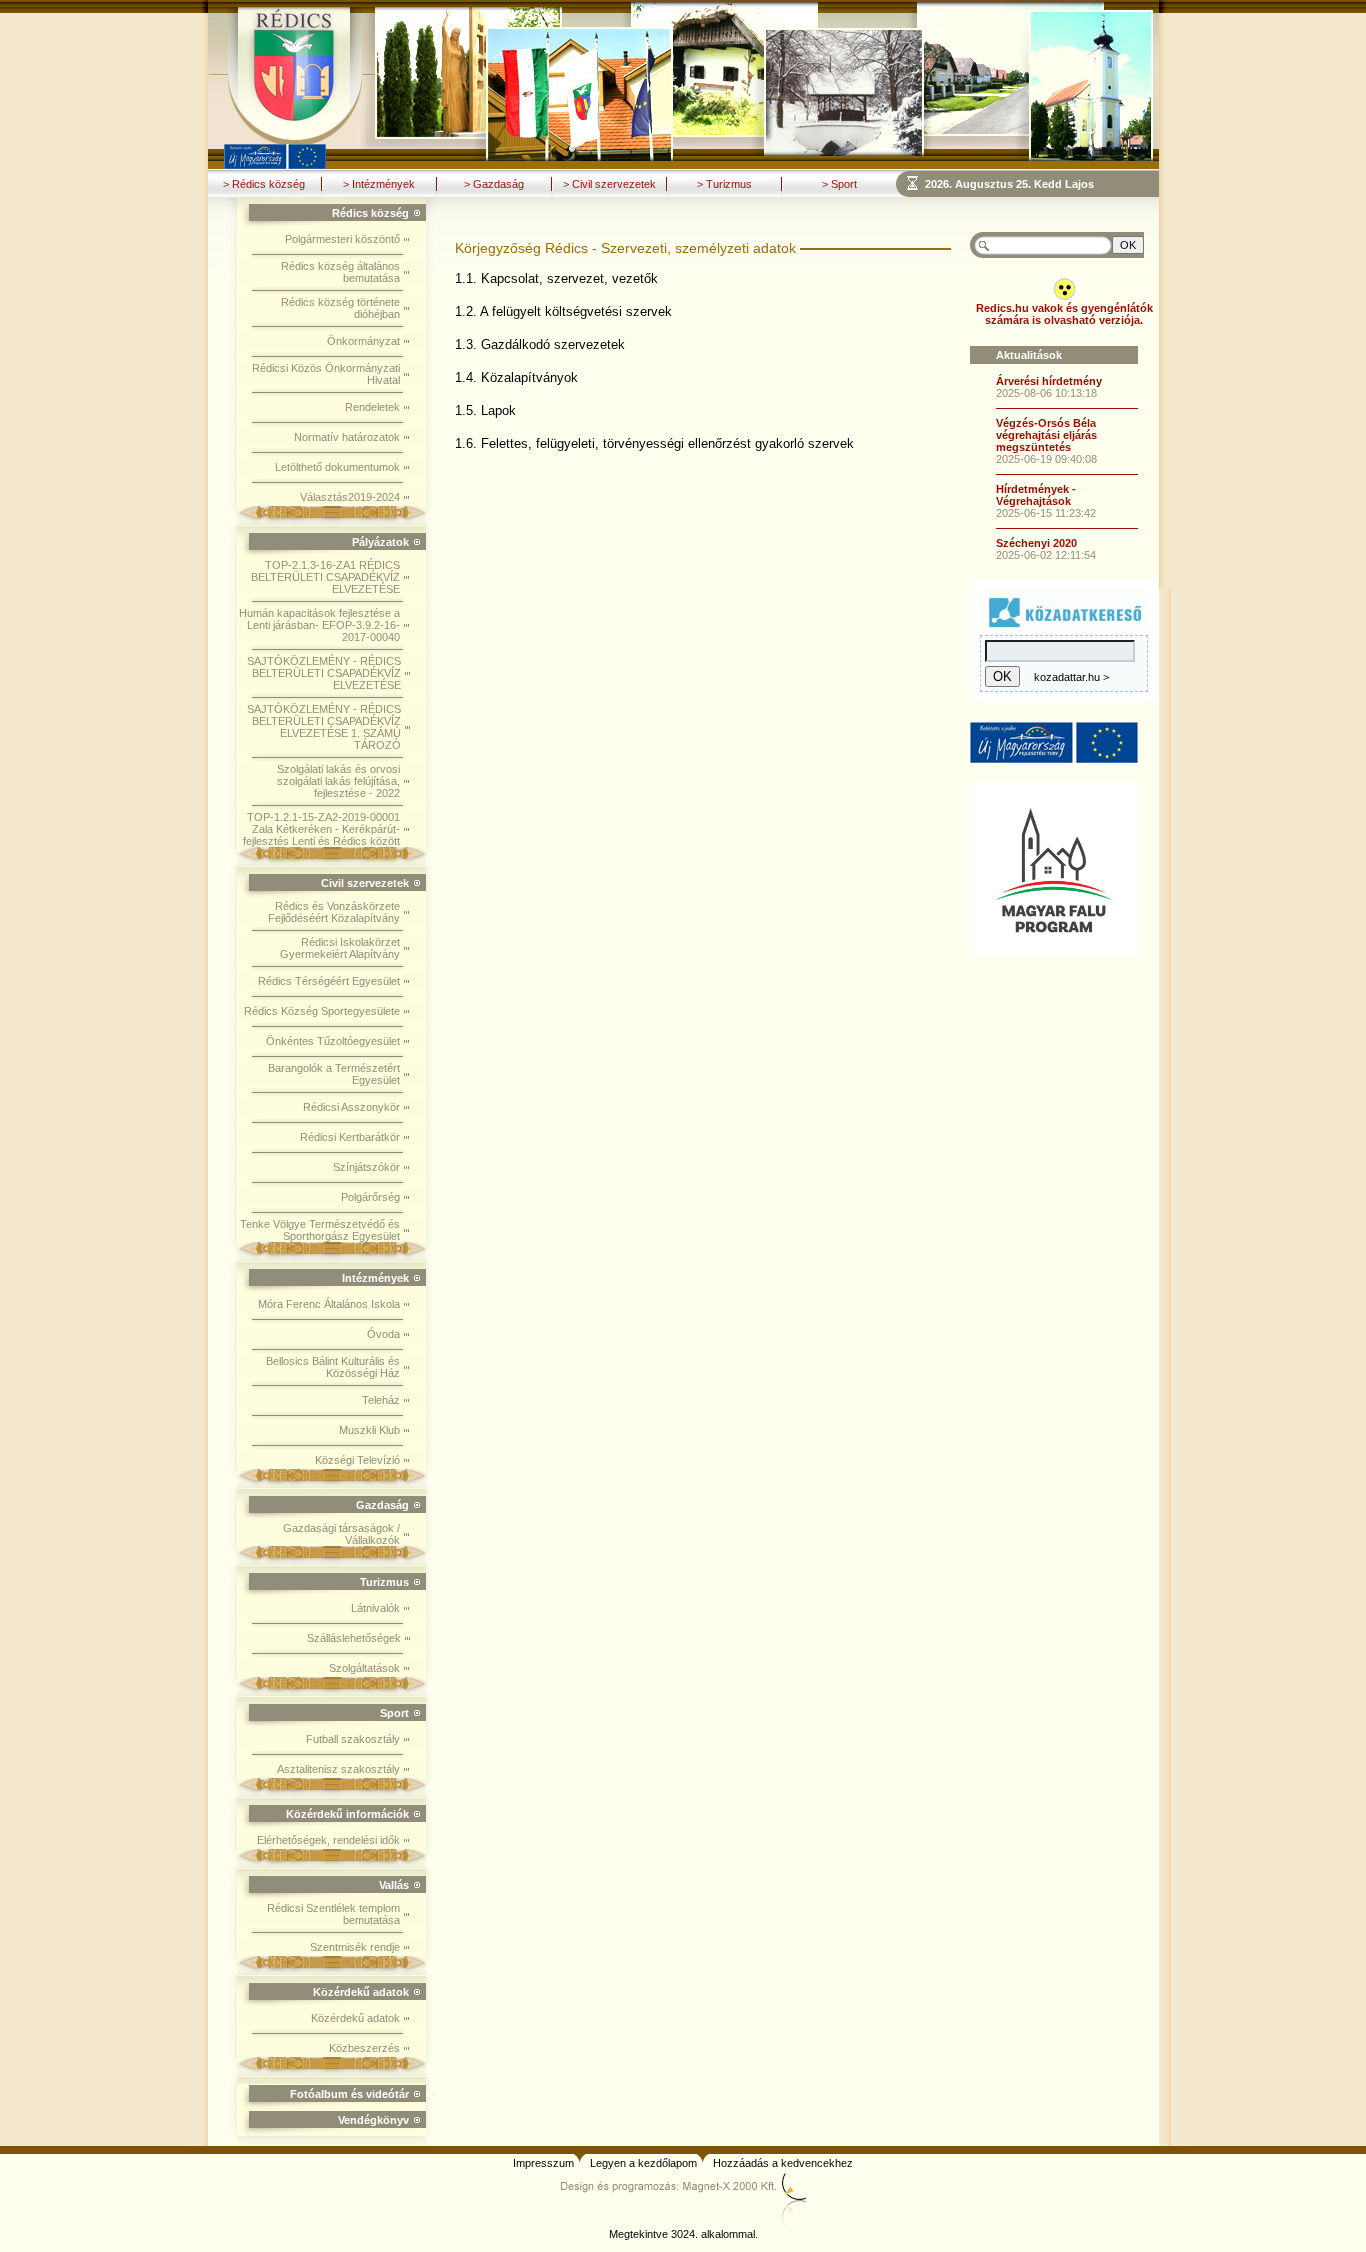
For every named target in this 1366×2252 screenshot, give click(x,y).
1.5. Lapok (485, 410)
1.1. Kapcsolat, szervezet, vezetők (556, 278)
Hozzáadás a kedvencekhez (783, 2163)
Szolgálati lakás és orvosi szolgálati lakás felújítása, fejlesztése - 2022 (338, 781)
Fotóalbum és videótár (349, 2094)
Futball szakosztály (353, 1739)
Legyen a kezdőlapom (643, 2163)
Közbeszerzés (364, 2048)
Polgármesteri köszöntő (342, 239)
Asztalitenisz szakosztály (338, 1769)
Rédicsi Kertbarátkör (350, 1137)
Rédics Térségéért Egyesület (329, 981)
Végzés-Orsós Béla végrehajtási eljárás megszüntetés (1046, 435)
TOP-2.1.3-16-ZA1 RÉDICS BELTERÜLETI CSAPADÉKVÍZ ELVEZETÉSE (325, 577)
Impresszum (543, 2163)
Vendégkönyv (373, 2120)
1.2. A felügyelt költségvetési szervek (563, 311)
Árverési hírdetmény (1049, 381)
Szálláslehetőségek (354, 1638)
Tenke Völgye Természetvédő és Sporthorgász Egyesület (320, 1230)
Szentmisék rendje (355, 1947)
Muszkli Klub (369, 1430)
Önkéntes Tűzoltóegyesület (333, 1041)
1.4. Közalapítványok (516, 377)
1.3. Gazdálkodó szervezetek (540, 344)
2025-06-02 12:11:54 (1046, 555)
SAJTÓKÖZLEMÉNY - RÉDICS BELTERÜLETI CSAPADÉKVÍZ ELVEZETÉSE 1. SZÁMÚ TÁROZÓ (324, 727)
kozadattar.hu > (1071, 677)
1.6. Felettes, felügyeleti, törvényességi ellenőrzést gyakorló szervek (654, 443)
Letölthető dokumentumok (337, 467)
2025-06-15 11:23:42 (1046, 513)
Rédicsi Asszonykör (351, 1107)
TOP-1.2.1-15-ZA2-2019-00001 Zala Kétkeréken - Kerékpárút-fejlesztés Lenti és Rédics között (321, 829)
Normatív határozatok (347, 437)
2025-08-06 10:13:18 (1046, 393)
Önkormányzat (363, 341)
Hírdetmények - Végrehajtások (1036, 495)
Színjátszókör (366, 1167)
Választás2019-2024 (350, 497)
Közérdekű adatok (355, 2018)
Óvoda (383, 1334)
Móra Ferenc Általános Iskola (329, 1304)
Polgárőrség (370, 1197)
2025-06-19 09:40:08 (1046, 459)
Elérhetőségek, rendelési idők (328, 1840)
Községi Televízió (357, 1460)
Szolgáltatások (364, 1668)
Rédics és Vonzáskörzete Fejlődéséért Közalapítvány (334, 912)
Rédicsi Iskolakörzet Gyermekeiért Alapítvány (340, 948)
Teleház (381, 1400)
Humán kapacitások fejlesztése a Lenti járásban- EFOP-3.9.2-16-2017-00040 (319, 625)
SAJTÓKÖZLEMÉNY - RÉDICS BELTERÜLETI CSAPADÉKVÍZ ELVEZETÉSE (324, 673)
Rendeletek (372, 407)
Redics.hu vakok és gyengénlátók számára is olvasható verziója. (1064, 314)
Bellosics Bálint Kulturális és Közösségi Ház (333, 1367)
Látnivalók (375, 1608)
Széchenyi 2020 (1036, 543)
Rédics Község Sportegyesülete (322, 1011)
